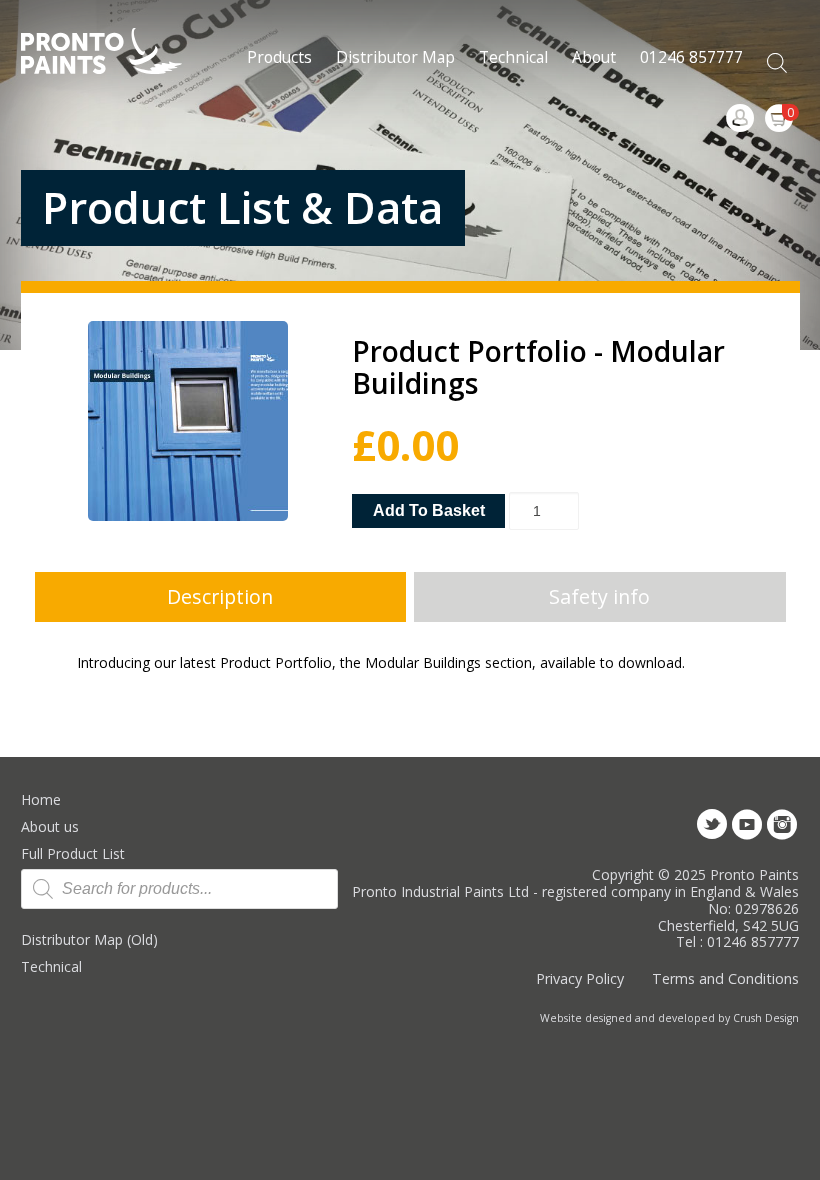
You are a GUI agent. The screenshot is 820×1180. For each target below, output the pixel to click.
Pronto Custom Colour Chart (534, 69)
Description (220, 596)
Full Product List (73, 853)
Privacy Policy (580, 978)
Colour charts (534, 183)
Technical (51, 966)
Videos (627, 49)
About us (50, 826)
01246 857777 (691, 57)
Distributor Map (395, 57)
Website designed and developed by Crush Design (669, 1018)
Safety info (599, 596)
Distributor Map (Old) (89, 939)
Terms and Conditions (725, 978)
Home (41, 799)
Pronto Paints (118, 53)
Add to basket (429, 510)
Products (279, 57)
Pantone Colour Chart (534, 127)
